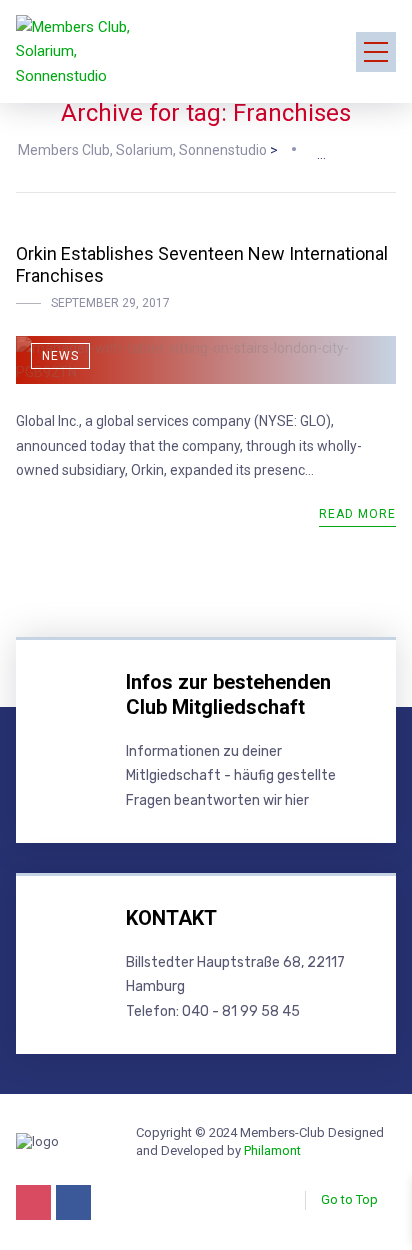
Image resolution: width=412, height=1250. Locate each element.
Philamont (272, 1150)
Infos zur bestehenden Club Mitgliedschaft (228, 694)
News (60, 356)
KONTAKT (171, 918)
